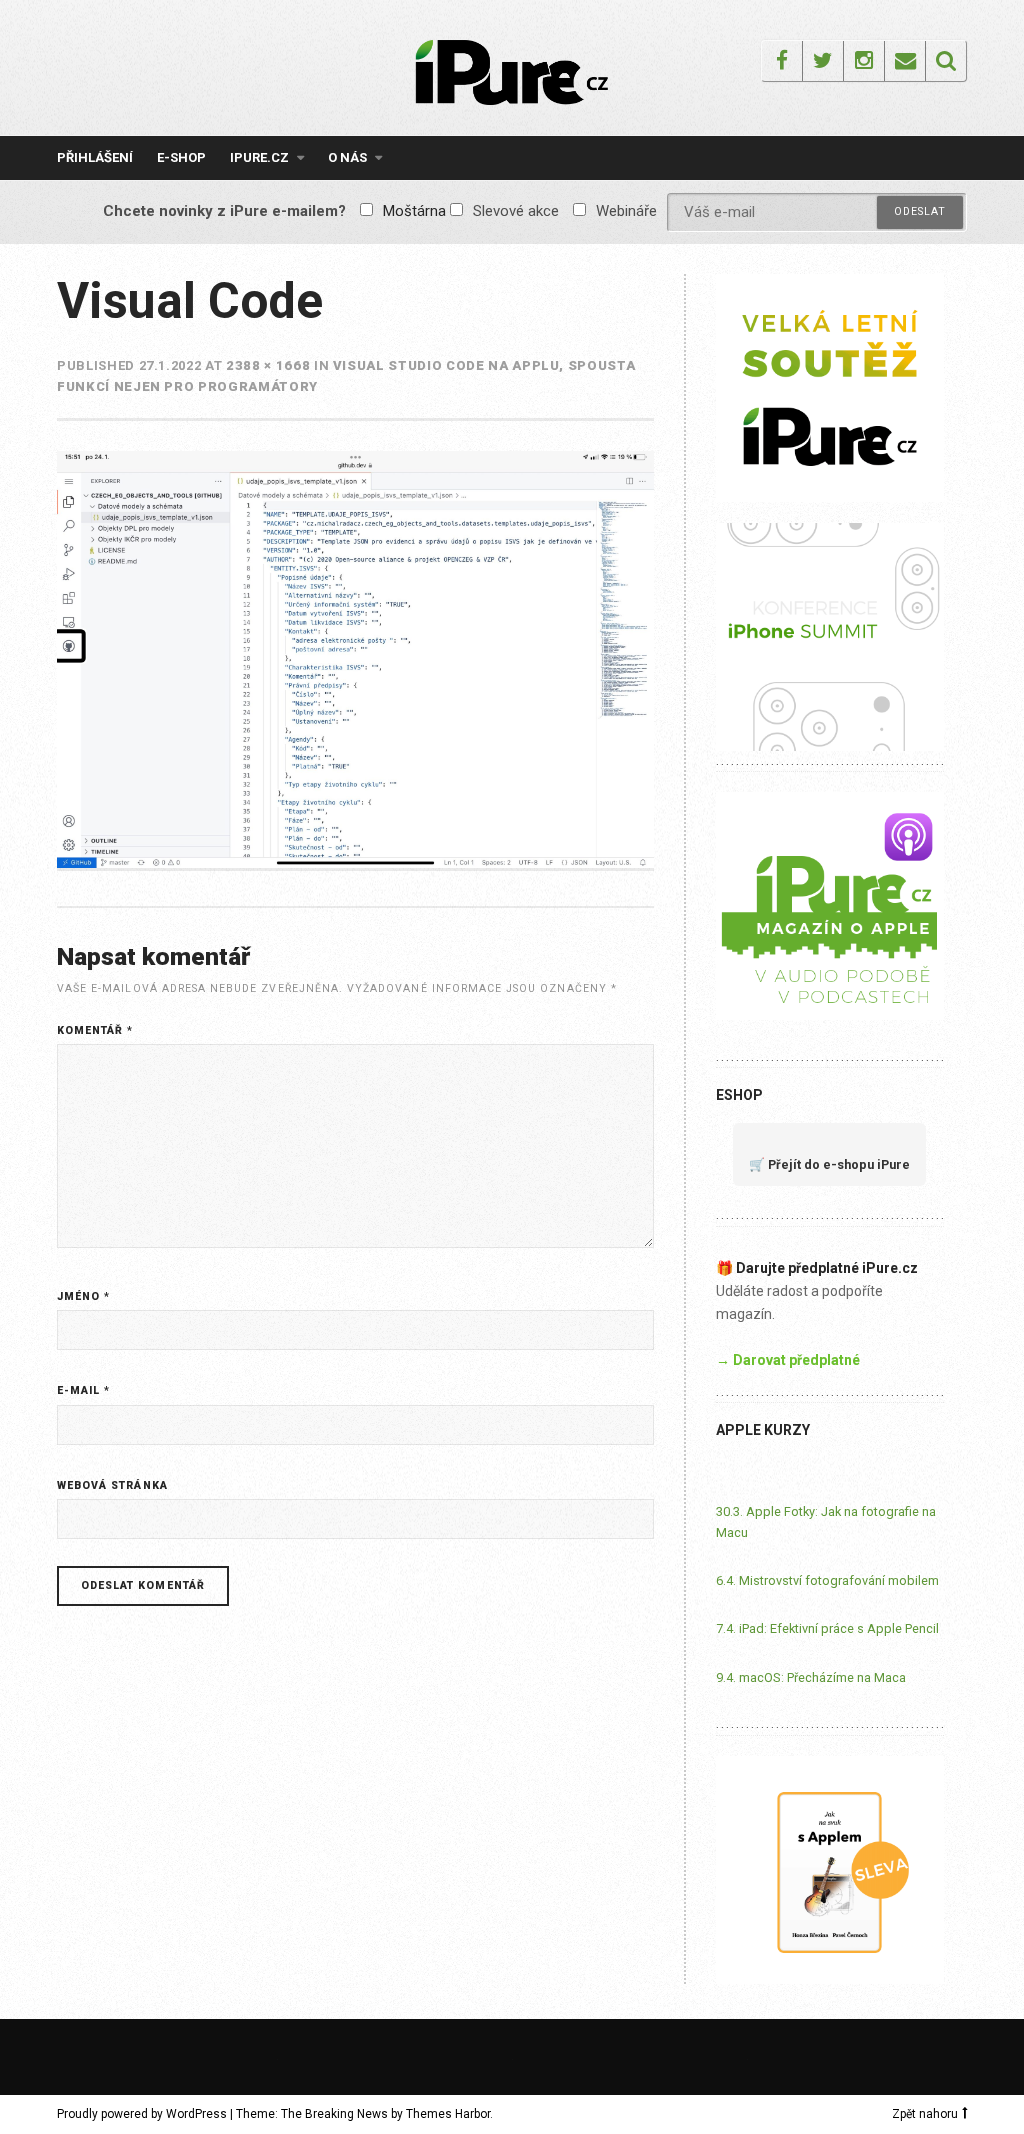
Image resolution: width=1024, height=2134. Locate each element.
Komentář (95, 1030)
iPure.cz (259, 157)
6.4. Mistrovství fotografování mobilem (827, 1580)
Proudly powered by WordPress (142, 2114)
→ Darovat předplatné (788, 1360)
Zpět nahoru (925, 2114)
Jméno (83, 1296)
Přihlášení (95, 157)
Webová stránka (112, 1485)
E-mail (83, 1390)
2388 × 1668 (268, 365)
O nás (347, 157)
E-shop (181, 157)
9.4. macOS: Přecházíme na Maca (811, 1677)
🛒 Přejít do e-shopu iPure (829, 1164)
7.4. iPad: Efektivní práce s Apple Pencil (827, 1628)
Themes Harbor (448, 2114)
